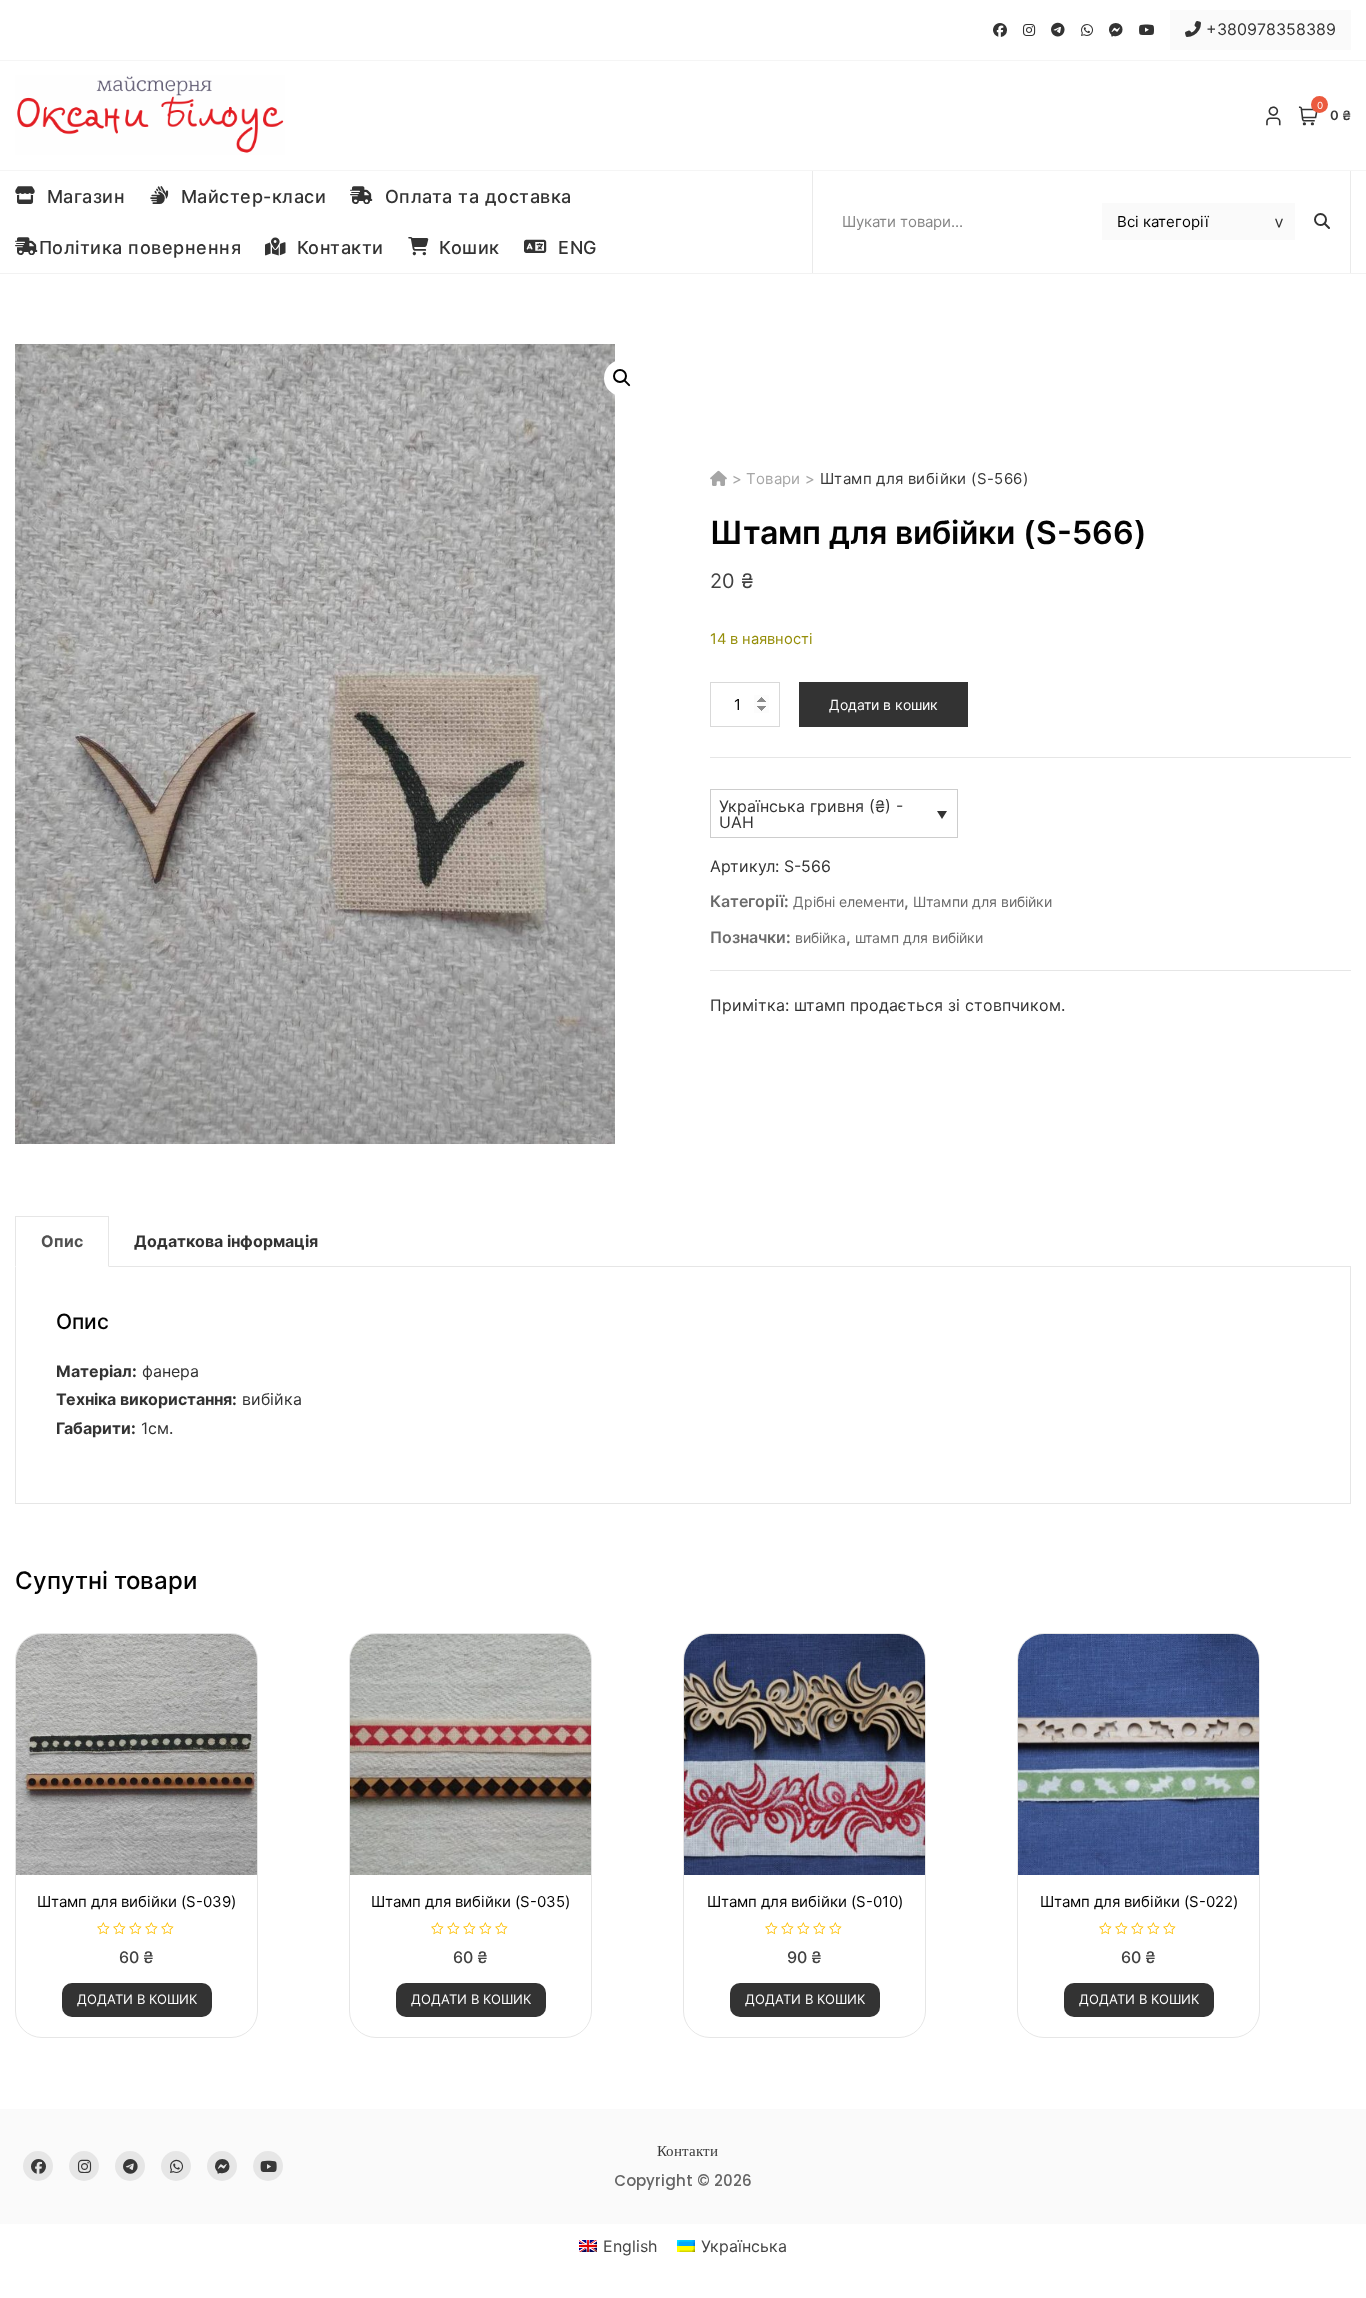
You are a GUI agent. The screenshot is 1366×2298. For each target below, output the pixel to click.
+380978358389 (1268, 29)
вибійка (820, 937)
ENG (572, 247)
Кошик (464, 247)
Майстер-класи (248, 196)
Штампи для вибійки (982, 901)
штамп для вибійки (919, 937)
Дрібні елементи (848, 901)
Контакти (335, 247)
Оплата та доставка (473, 196)
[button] (622, 378)
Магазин (81, 196)
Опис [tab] (62, 1241)
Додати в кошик (883, 704)
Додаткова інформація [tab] (226, 1241)
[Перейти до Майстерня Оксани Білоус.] (721, 478)
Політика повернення (140, 247)
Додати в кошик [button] (137, 1999)
